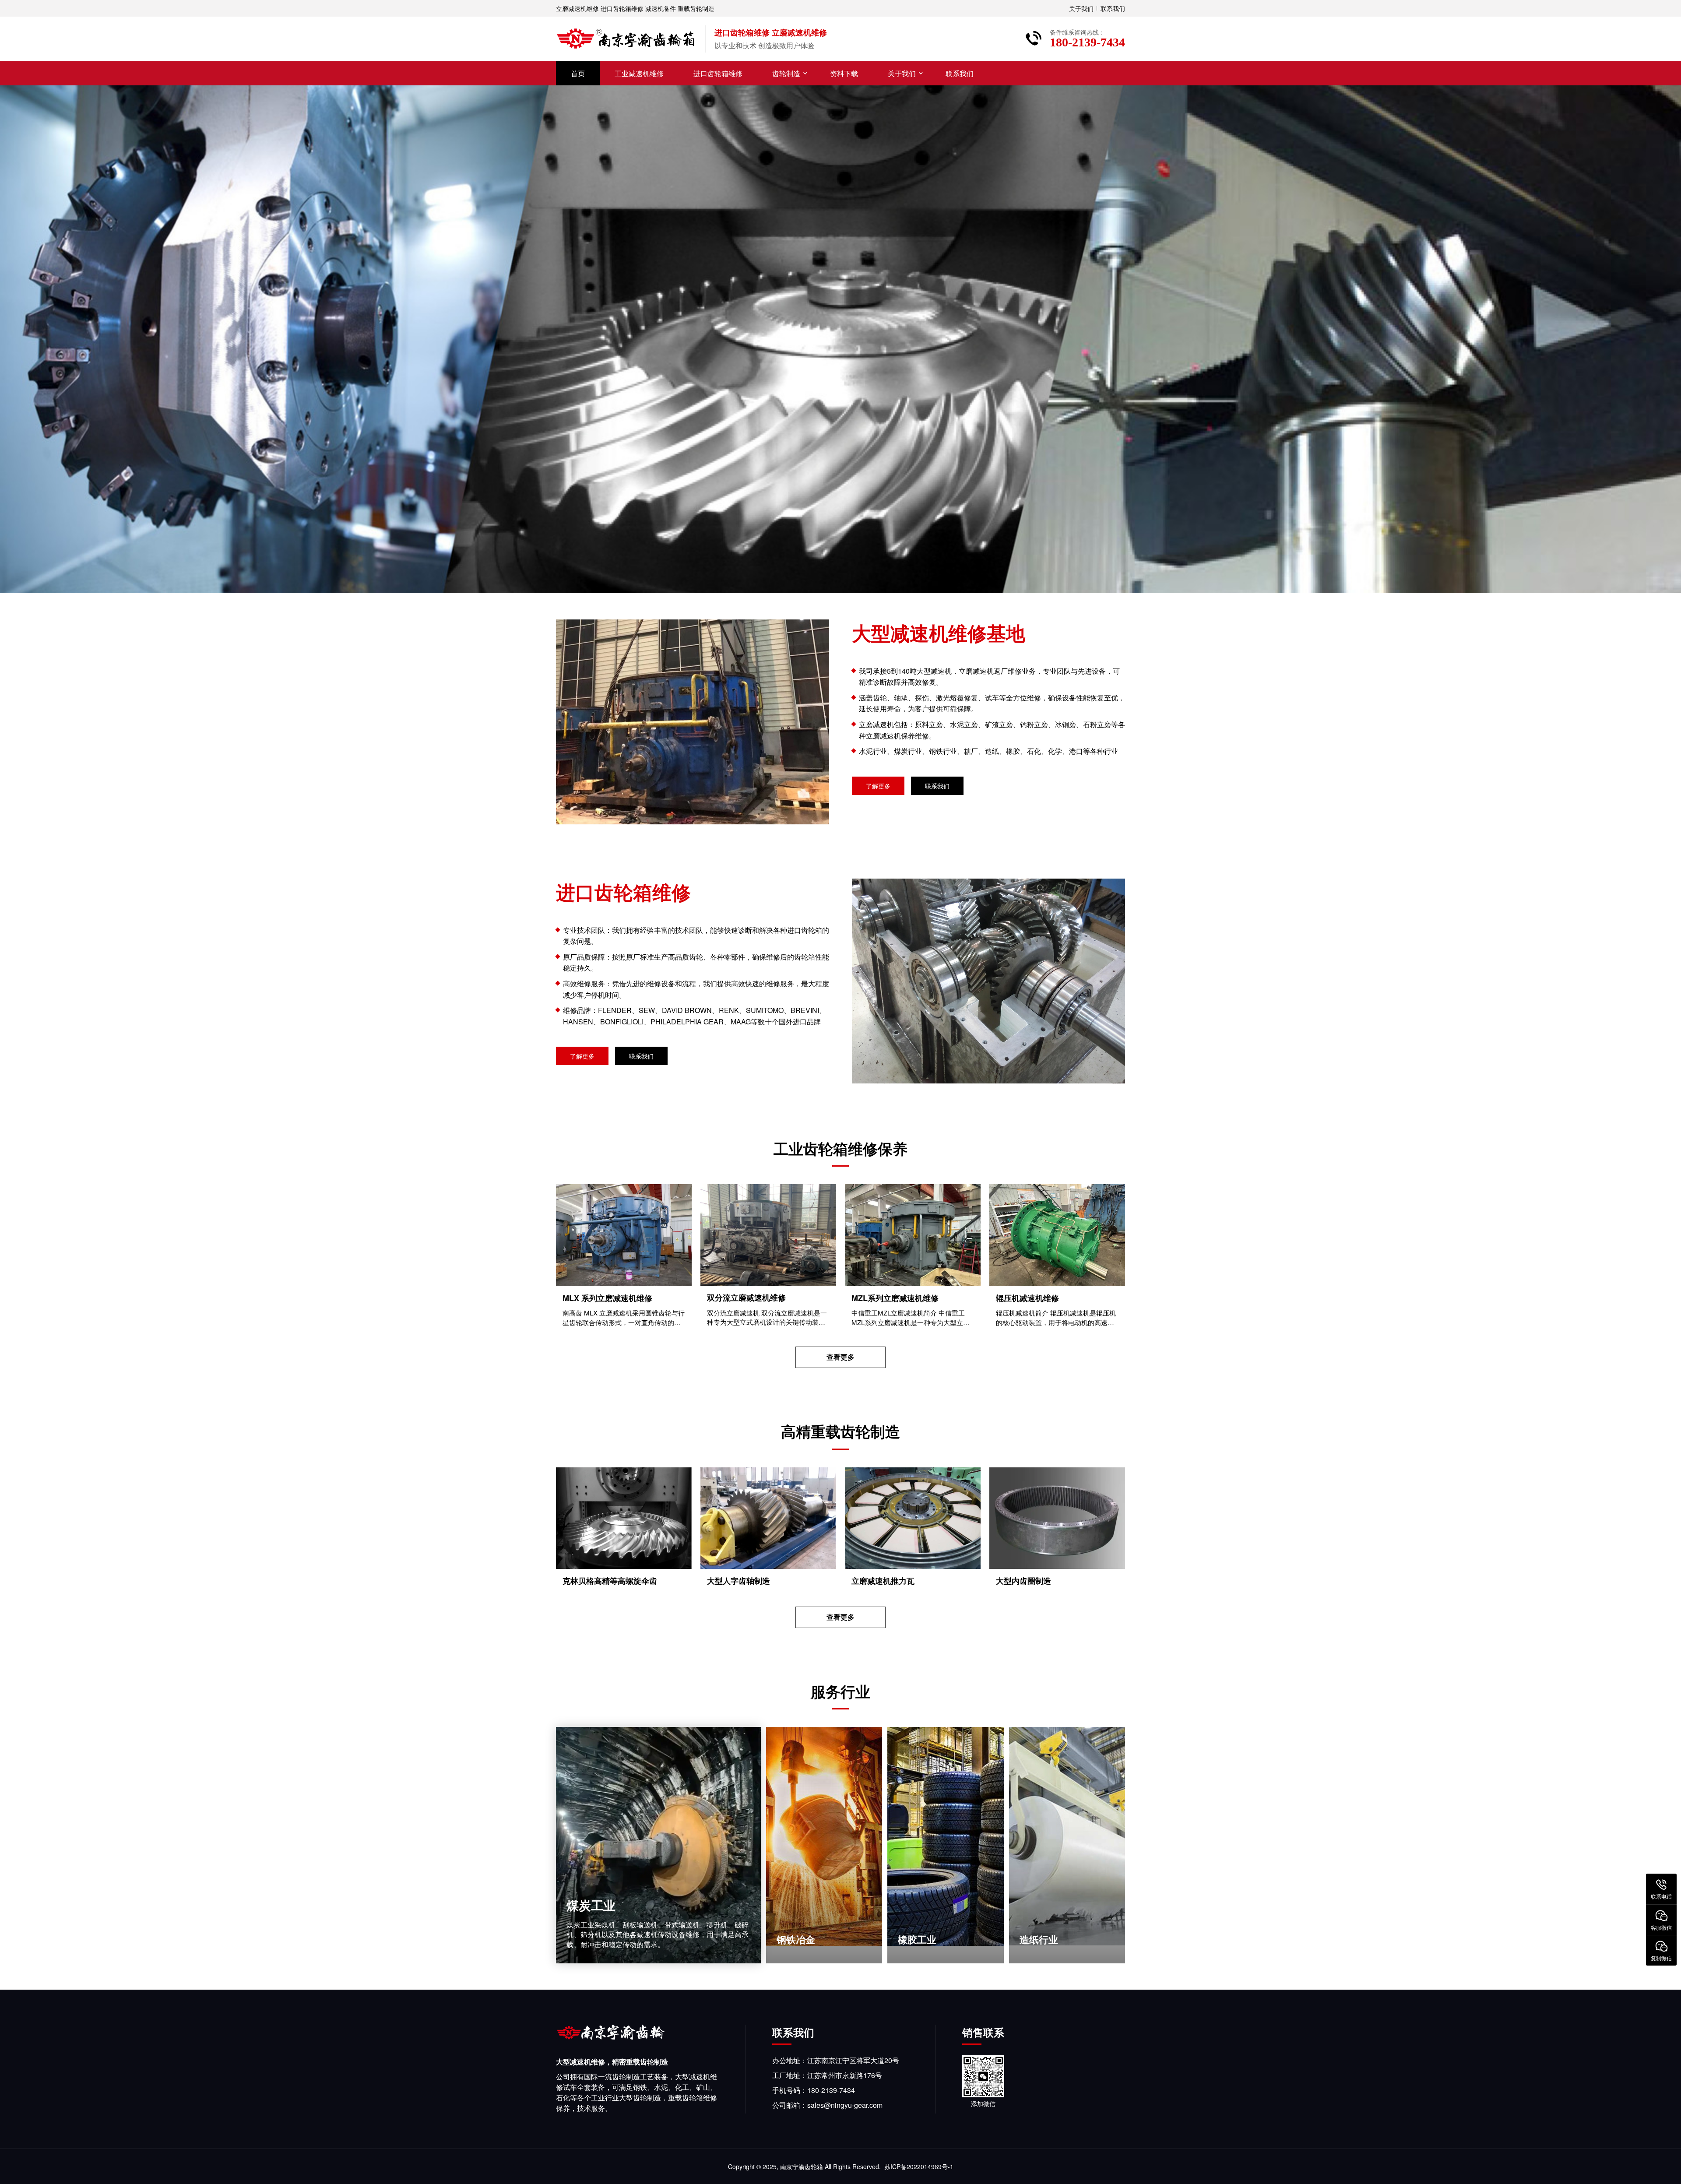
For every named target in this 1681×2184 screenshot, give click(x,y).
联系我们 (1113, 8)
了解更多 (878, 786)
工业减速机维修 (639, 73)
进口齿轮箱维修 (718, 73)
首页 (578, 73)
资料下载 (844, 73)
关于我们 (1081, 8)
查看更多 (840, 1357)
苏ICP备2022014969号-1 (919, 2166)
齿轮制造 (786, 73)
